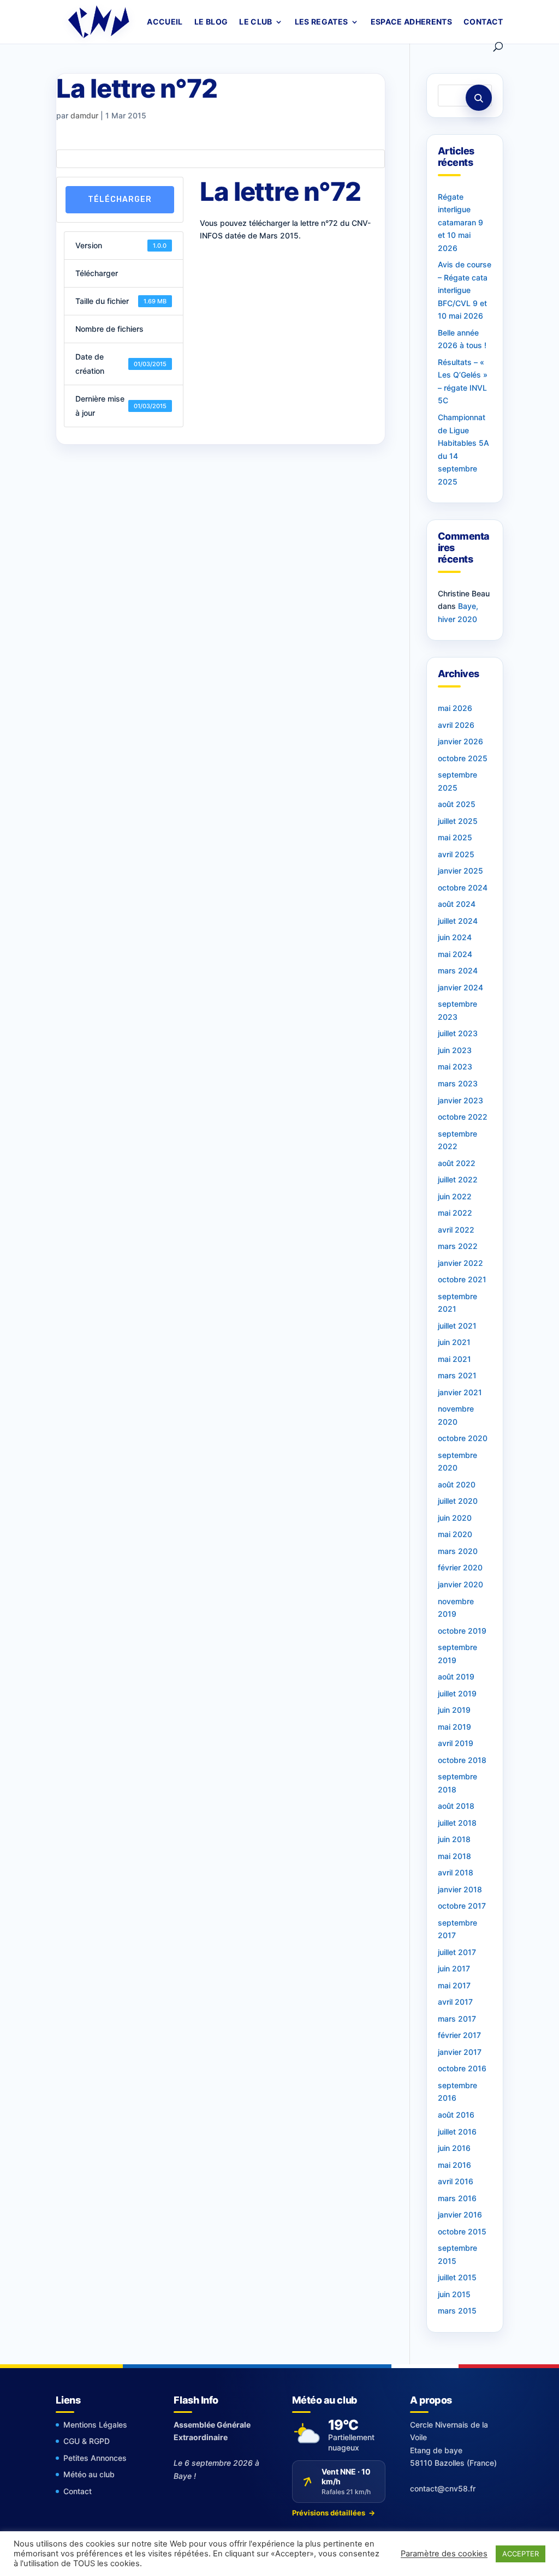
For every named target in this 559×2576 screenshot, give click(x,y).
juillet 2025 (458, 821)
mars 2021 (457, 1375)
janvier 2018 (460, 1889)
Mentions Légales (95, 2425)
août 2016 (456, 2115)
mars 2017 (457, 2019)
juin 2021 (454, 1342)
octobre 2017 (462, 1906)
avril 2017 (455, 2002)
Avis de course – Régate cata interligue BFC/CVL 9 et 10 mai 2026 (465, 290)
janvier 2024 (460, 987)
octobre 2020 (463, 1438)
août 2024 (457, 904)
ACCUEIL (165, 22)
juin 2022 (455, 1196)
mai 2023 (455, 1066)
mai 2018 (454, 1856)
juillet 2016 (457, 2132)
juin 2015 (454, 2294)
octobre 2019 (462, 1631)
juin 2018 (454, 1839)
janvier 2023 (460, 1100)
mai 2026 (455, 708)
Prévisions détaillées (334, 2513)
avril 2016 (456, 2181)
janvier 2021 (460, 1392)
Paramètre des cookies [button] (444, 2554)
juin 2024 (455, 937)
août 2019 (456, 1677)
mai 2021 (454, 1359)
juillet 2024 (458, 921)
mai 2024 (455, 954)
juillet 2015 (457, 2277)
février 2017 (459, 2035)
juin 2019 (454, 1710)
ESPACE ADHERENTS (412, 22)
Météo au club (89, 2474)
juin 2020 (455, 1518)
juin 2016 (454, 2148)
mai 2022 (455, 1213)
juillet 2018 (457, 1823)
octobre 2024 (463, 887)
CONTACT (483, 22)
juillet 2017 (457, 1952)
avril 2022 (456, 1230)
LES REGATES (322, 22)
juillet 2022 (458, 1179)
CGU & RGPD (87, 2441)
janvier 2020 (460, 1584)
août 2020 (457, 1484)
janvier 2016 (460, 2215)
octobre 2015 (462, 2231)
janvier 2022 (460, 1263)
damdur (84, 115)
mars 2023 (458, 1083)
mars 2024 (458, 970)
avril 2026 (456, 725)
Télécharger (120, 199)
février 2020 (460, 1567)
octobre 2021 (462, 1279)
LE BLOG (211, 22)
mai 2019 (454, 1727)
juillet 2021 (457, 1326)
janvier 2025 (460, 871)
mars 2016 (457, 2198)
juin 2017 (454, 1968)
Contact (78, 2491)
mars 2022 (458, 1246)
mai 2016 (454, 2165)
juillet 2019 (457, 1693)
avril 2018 (456, 1872)
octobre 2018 (462, 1760)
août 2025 (457, 804)
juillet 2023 (458, 1033)
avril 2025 (456, 854)
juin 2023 (455, 1050)
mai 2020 (455, 1534)
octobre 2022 (463, 1117)
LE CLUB (255, 22)
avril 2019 (456, 1743)
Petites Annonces (95, 2458)
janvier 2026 (460, 741)
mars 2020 (458, 1551)
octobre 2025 (463, 758)
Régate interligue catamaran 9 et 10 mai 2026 (460, 222)
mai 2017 (454, 1985)
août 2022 (457, 1163)
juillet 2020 (458, 1501)
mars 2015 (457, 2311)
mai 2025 (455, 837)
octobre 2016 (462, 2068)
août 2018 (456, 1806)
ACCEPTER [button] (521, 2554)
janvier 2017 (460, 2052)
